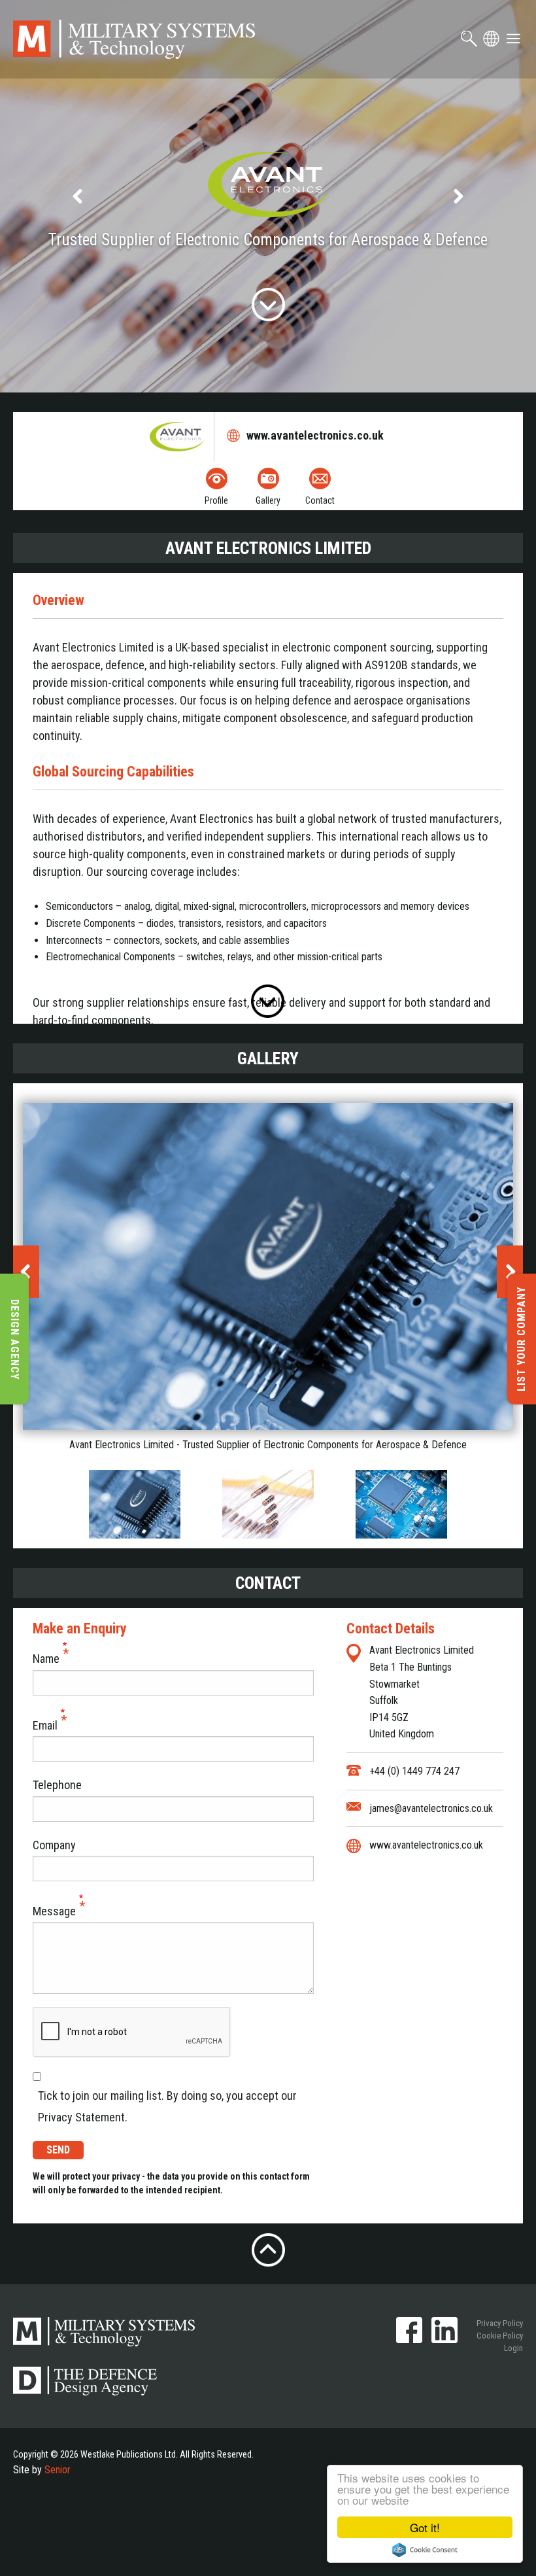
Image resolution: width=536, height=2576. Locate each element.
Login (513, 2348)
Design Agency (15, 1339)
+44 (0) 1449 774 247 (414, 1771)
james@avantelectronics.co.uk (431, 1808)
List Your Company (521, 1339)
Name (46, 1659)
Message (54, 1911)
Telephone (57, 1785)
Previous (78, 196)
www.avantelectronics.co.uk (316, 435)
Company (54, 1845)
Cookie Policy (500, 2336)
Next (458, 196)
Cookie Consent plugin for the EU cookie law (425, 2550)
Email (45, 1725)
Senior (58, 2470)
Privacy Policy (500, 2323)
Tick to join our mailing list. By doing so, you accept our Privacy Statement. (167, 2106)
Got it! (425, 2527)
